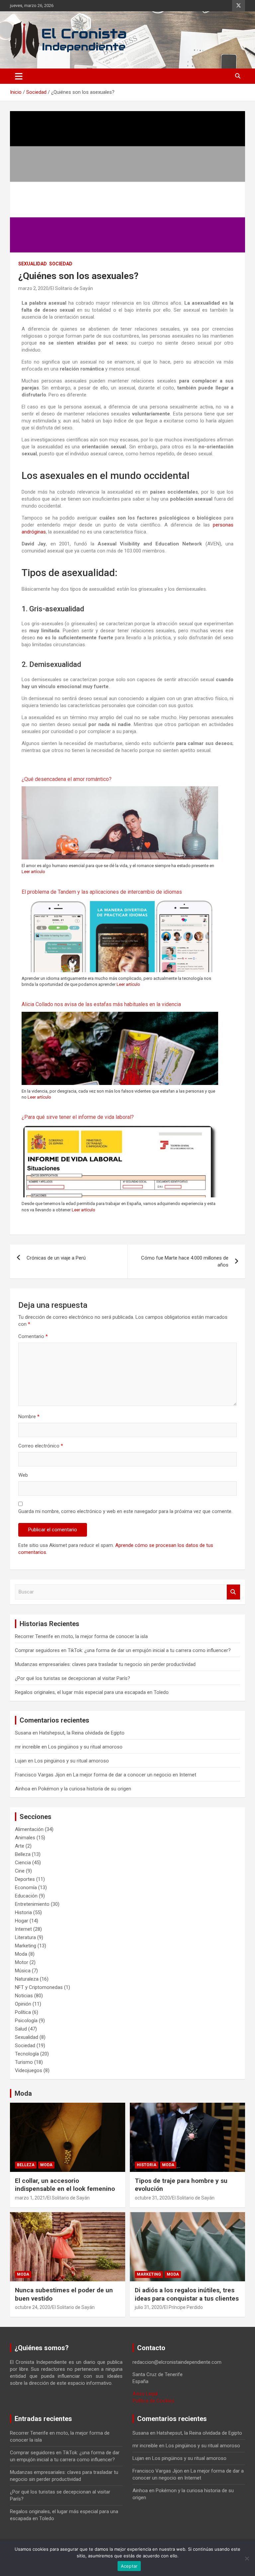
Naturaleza (27, 1979)
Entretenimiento (32, 1904)
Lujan (21, 1761)
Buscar (233, 1592)
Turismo (24, 2062)
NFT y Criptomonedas (39, 1987)
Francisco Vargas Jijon (40, 1775)
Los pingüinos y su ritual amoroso (85, 1747)
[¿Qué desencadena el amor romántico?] (120, 790)
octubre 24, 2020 (33, 2307)
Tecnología (27, 2054)
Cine (20, 1871)
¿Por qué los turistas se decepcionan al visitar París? (73, 1678)
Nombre (29, 1417)
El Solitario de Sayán (72, 288)
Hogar (22, 1921)
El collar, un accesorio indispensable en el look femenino (65, 2185)
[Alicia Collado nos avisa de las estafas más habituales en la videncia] (120, 1015)
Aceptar (129, 2566)
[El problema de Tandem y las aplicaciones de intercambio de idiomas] (120, 902)
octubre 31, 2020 (152, 2198)
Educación (26, 1896)
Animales (25, 1838)
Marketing (26, 1946)
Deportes (25, 1879)
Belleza (23, 1854)
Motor (22, 1962)
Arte (20, 1846)
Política (23, 2012)
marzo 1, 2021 (30, 2198)
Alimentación (29, 1829)
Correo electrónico (41, 1446)
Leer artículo (33, 872)
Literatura (25, 1937)
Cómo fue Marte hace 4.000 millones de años (185, 1261)
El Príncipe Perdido (183, 2307)
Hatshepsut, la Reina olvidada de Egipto (82, 1733)
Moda (21, 1954)
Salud (21, 2029)
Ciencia (23, 1863)
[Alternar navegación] (19, 76)
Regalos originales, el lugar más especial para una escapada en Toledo (92, 1692)
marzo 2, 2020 (33, 288)
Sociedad (61, 264)
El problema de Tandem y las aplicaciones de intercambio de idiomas (102, 892)
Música (23, 1971)
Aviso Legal (145, 2394)
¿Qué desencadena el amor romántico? (67, 779)
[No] (247, 2558)
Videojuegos (29, 2070)
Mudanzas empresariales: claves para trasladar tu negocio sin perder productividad (105, 1664)
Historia (23, 1912)
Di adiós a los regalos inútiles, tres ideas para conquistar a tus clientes (187, 2294)
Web (23, 1475)
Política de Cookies (153, 2401)
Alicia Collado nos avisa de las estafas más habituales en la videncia (101, 1004)
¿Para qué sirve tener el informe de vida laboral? (78, 1117)
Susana (23, 1733)
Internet (23, 1929)
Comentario (33, 1336)
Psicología (26, 2021)
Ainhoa (23, 1789)
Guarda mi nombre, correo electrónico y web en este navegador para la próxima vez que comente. (125, 1511)
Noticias (24, 1996)
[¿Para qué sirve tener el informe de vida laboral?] (120, 1128)
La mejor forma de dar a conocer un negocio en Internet (135, 1775)
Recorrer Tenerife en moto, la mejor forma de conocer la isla (81, 1636)
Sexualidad (33, 264)
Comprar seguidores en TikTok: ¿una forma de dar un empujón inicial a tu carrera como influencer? (123, 1650)
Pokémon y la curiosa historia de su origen (85, 1789)
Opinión (23, 2004)
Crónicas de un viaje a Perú (56, 1258)
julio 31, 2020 (148, 2307)
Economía (26, 1888)
